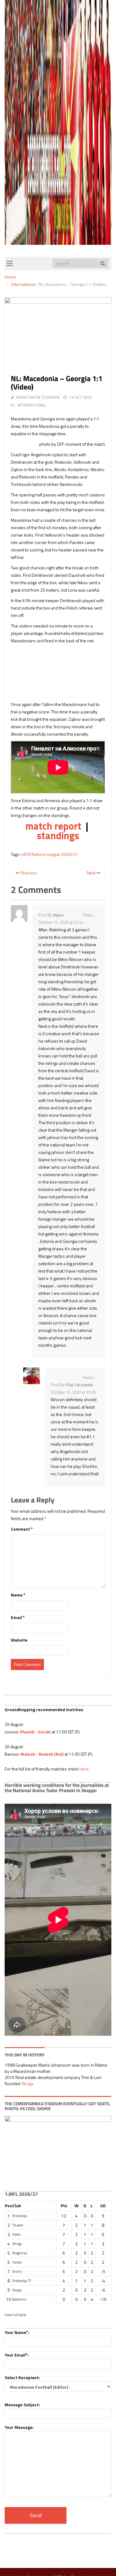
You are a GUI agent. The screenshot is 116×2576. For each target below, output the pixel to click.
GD (103, 2206)
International (23, 284)
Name (18, 1595)
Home (10, 277)
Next (92, 873)
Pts (64, 2206)
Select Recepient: (22, 2377)
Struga (27, 2083)
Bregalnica (20, 2253)
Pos (9, 2206)
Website (19, 1640)
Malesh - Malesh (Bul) (42, 1754)
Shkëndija (20, 2216)
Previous (28, 873)
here (84, 1769)
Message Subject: (22, 2405)
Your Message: (19, 2427)
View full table (15, 2315)
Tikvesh (18, 2225)
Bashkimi (19, 2299)
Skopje (17, 2290)
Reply (88, 915)
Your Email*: (17, 2355)
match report (53, 826)
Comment (22, 1529)
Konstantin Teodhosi (38, 397)
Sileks (16, 2234)
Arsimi (17, 2271)
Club (17, 2206)
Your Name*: (17, 2332)
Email (18, 1617)
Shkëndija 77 (22, 2281)
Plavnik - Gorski (35, 1732)
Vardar (17, 2262)
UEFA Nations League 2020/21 (49, 854)
